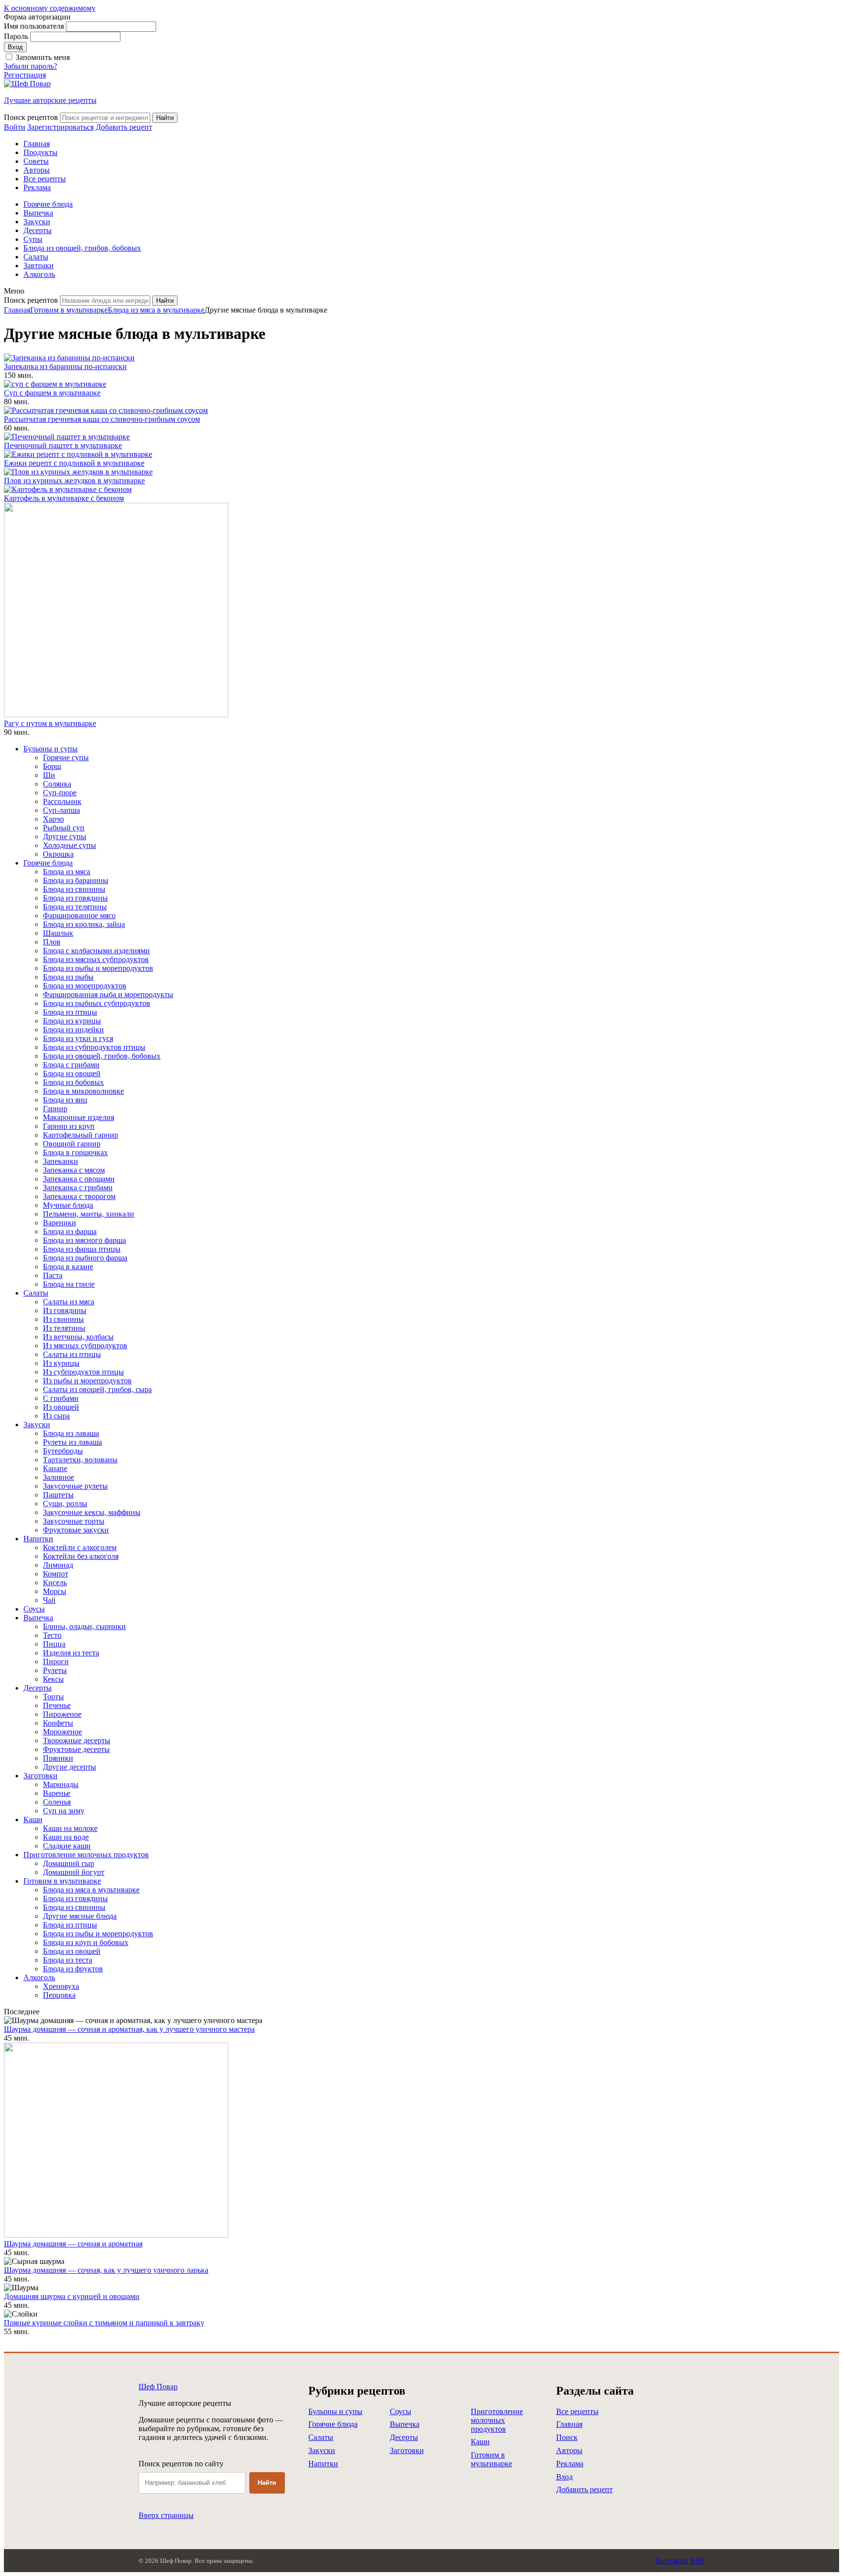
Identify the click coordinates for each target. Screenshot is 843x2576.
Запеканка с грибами (78, 1188)
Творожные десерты (77, 1740)
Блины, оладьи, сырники (84, 1626)
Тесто (52, 1635)
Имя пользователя (34, 26)
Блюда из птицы (70, 1012)
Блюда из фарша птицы (82, 1249)
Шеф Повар (158, 2387)
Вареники (60, 1223)
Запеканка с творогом (79, 1196)
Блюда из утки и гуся (78, 1038)
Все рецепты (45, 179)
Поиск (567, 2437)
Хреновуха (61, 1986)
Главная (37, 144)
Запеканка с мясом (74, 1170)
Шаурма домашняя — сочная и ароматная (73, 2244)
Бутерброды (63, 1451)
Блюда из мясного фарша (84, 1240)
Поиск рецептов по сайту (181, 2464)
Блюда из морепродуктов (85, 986)
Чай (49, 1600)
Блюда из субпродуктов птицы (94, 1047)
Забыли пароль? (30, 66)
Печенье (57, 1705)
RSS (697, 2561)
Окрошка (58, 854)
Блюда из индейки (73, 1030)
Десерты (38, 230)
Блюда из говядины (75, 898)
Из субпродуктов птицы (83, 1372)
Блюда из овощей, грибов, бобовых (82, 248)
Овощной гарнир (72, 1144)
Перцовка (59, 1995)
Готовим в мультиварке (69, 310)
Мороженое (62, 1732)
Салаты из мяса (69, 1302)
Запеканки (60, 1161)
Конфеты (58, 1723)
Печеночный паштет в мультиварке (63, 445)
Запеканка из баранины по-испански (65, 366)
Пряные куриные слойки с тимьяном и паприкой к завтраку (104, 2323)
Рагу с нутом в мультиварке (50, 723)
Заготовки (40, 1776)
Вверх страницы (166, 2515)
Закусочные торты (74, 1521)
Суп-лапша (61, 810)
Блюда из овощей (72, 1073)
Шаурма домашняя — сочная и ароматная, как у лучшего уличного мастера (129, 2029)
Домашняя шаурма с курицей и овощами (72, 2296)
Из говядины (65, 1310)
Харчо (53, 819)
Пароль (16, 36)
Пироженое (62, 1714)
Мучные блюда (68, 1205)
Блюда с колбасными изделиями (96, 951)
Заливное (59, 1477)
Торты (53, 1697)
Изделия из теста (71, 1653)
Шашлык (58, 933)
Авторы (37, 170)
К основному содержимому (50, 8)
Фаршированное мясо (79, 915)
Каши (33, 1819)
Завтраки (39, 265)
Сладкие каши (67, 1846)
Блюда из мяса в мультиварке (156, 310)
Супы (33, 239)
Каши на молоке (70, 1828)
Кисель (55, 1583)
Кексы (53, 1679)
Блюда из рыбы (68, 977)
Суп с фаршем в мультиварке (52, 393)
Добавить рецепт (584, 2489)
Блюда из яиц (65, 1100)
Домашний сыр (69, 1863)
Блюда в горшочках (75, 1152)
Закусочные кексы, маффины (92, 1512)
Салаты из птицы (72, 1354)
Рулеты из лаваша (72, 1442)
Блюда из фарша (70, 1231)
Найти (267, 2483)
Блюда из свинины (74, 889)
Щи (49, 775)
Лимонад (58, 1565)
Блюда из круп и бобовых (86, 1942)
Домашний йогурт (74, 1872)
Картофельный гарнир (80, 1135)
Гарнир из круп (69, 1126)
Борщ (52, 766)
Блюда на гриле (69, 1284)
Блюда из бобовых (73, 1082)
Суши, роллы (65, 1504)
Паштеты (58, 1495)
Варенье (57, 1793)
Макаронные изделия (79, 1117)
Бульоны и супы (50, 749)
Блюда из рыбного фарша (85, 1258)
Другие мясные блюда (80, 1916)
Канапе (55, 1468)
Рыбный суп (64, 828)
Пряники (58, 1758)
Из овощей (61, 1407)
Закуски (37, 222)
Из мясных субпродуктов (85, 1346)
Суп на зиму (64, 1811)
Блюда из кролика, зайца (84, 924)
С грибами (61, 1398)
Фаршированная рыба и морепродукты (108, 994)
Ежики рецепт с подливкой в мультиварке (74, 463)
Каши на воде (66, 1837)
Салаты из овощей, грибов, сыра (97, 1389)
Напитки (38, 1539)
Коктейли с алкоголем (80, 1547)
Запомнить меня (43, 57)
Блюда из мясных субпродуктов (96, 959)
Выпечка (38, 213)
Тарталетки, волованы (80, 1460)
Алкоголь (39, 274)
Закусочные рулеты (75, 1486)
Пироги (56, 1662)
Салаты (36, 257)
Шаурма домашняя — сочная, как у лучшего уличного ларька (106, 2270)
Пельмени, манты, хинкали (89, 1214)
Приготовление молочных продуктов (86, 1855)
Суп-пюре (60, 793)
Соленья (57, 1802)
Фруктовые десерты (76, 1749)
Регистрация (25, 75)
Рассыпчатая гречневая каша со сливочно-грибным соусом (102, 419)
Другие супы (65, 836)
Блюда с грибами (71, 1065)
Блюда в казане (68, 1267)
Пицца (54, 1644)
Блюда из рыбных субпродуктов (97, 1003)
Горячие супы (66, 757)
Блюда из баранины (76, 880)
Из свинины (63, 1319)
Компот (56, 1574)
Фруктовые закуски (76, 1530)
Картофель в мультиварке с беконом (64, 498)
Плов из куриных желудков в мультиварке (74, 481)
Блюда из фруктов (73, 1969)
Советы (36, 161)
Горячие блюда (48, 204)
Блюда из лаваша (71, 1433)
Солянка (57, 784)
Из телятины (64, 1328)
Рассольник (62, 801)
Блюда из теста (68, 1960)
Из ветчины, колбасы (78, 1337)
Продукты (40, 152)
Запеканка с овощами (79, 1179)
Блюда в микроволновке (83, 1091)
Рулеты (55, 1670)
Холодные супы (70, 845)
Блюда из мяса (67, 872)
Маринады (61, 1784)
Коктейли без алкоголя (81, 1556)
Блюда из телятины (75, 907)
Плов (52, 942)
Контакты (672, 2561)
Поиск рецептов (31, 117)
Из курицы (61, 1363)
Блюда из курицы (72, 1021)
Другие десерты (70, 1767)
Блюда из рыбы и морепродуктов (98, 968)
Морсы (55, 1591)
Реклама (37, 187)
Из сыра (56, 1416)
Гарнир (55, 1109)
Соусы (34, 1609)
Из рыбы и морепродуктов (87, 1381)
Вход (564, 2477)
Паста (53, 1275)
